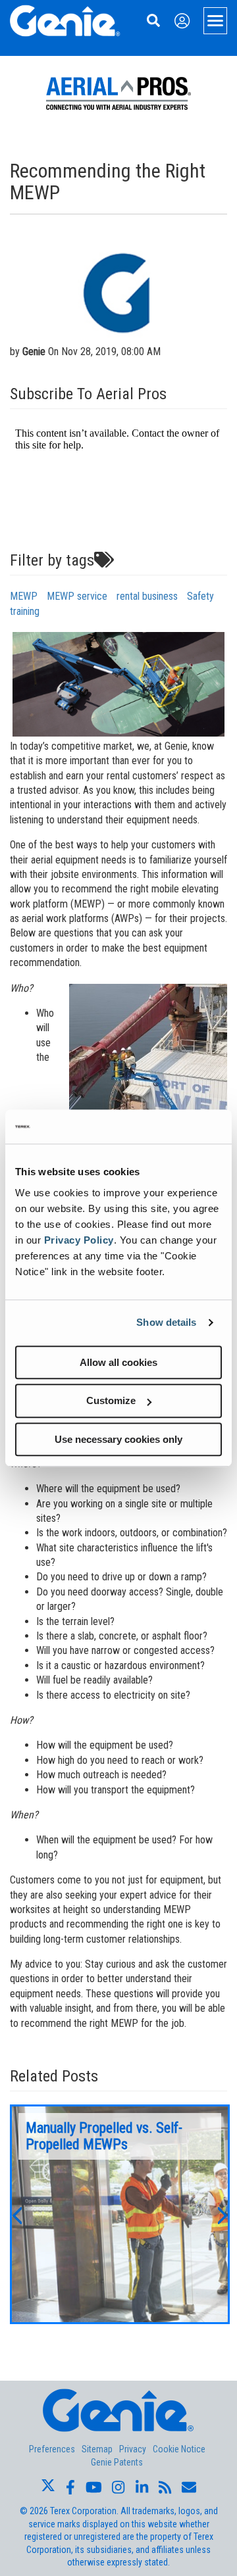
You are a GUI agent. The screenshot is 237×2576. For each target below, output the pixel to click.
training (25, 611)
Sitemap (97, 2449)
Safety (200, 596)
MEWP (24, 596)
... (120, 2214)
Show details (166, 1322)
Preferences (52, 2449)
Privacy (133, 2449)
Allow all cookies (118, 1362)
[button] (16, 2214)
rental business (147, 596)
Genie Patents (117, 2462)
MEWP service (77, 596)
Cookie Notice (179, 2449)
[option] (120, 2214)
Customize (111, 1400)
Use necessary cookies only (118, 1439)
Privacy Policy (79, 1240)
